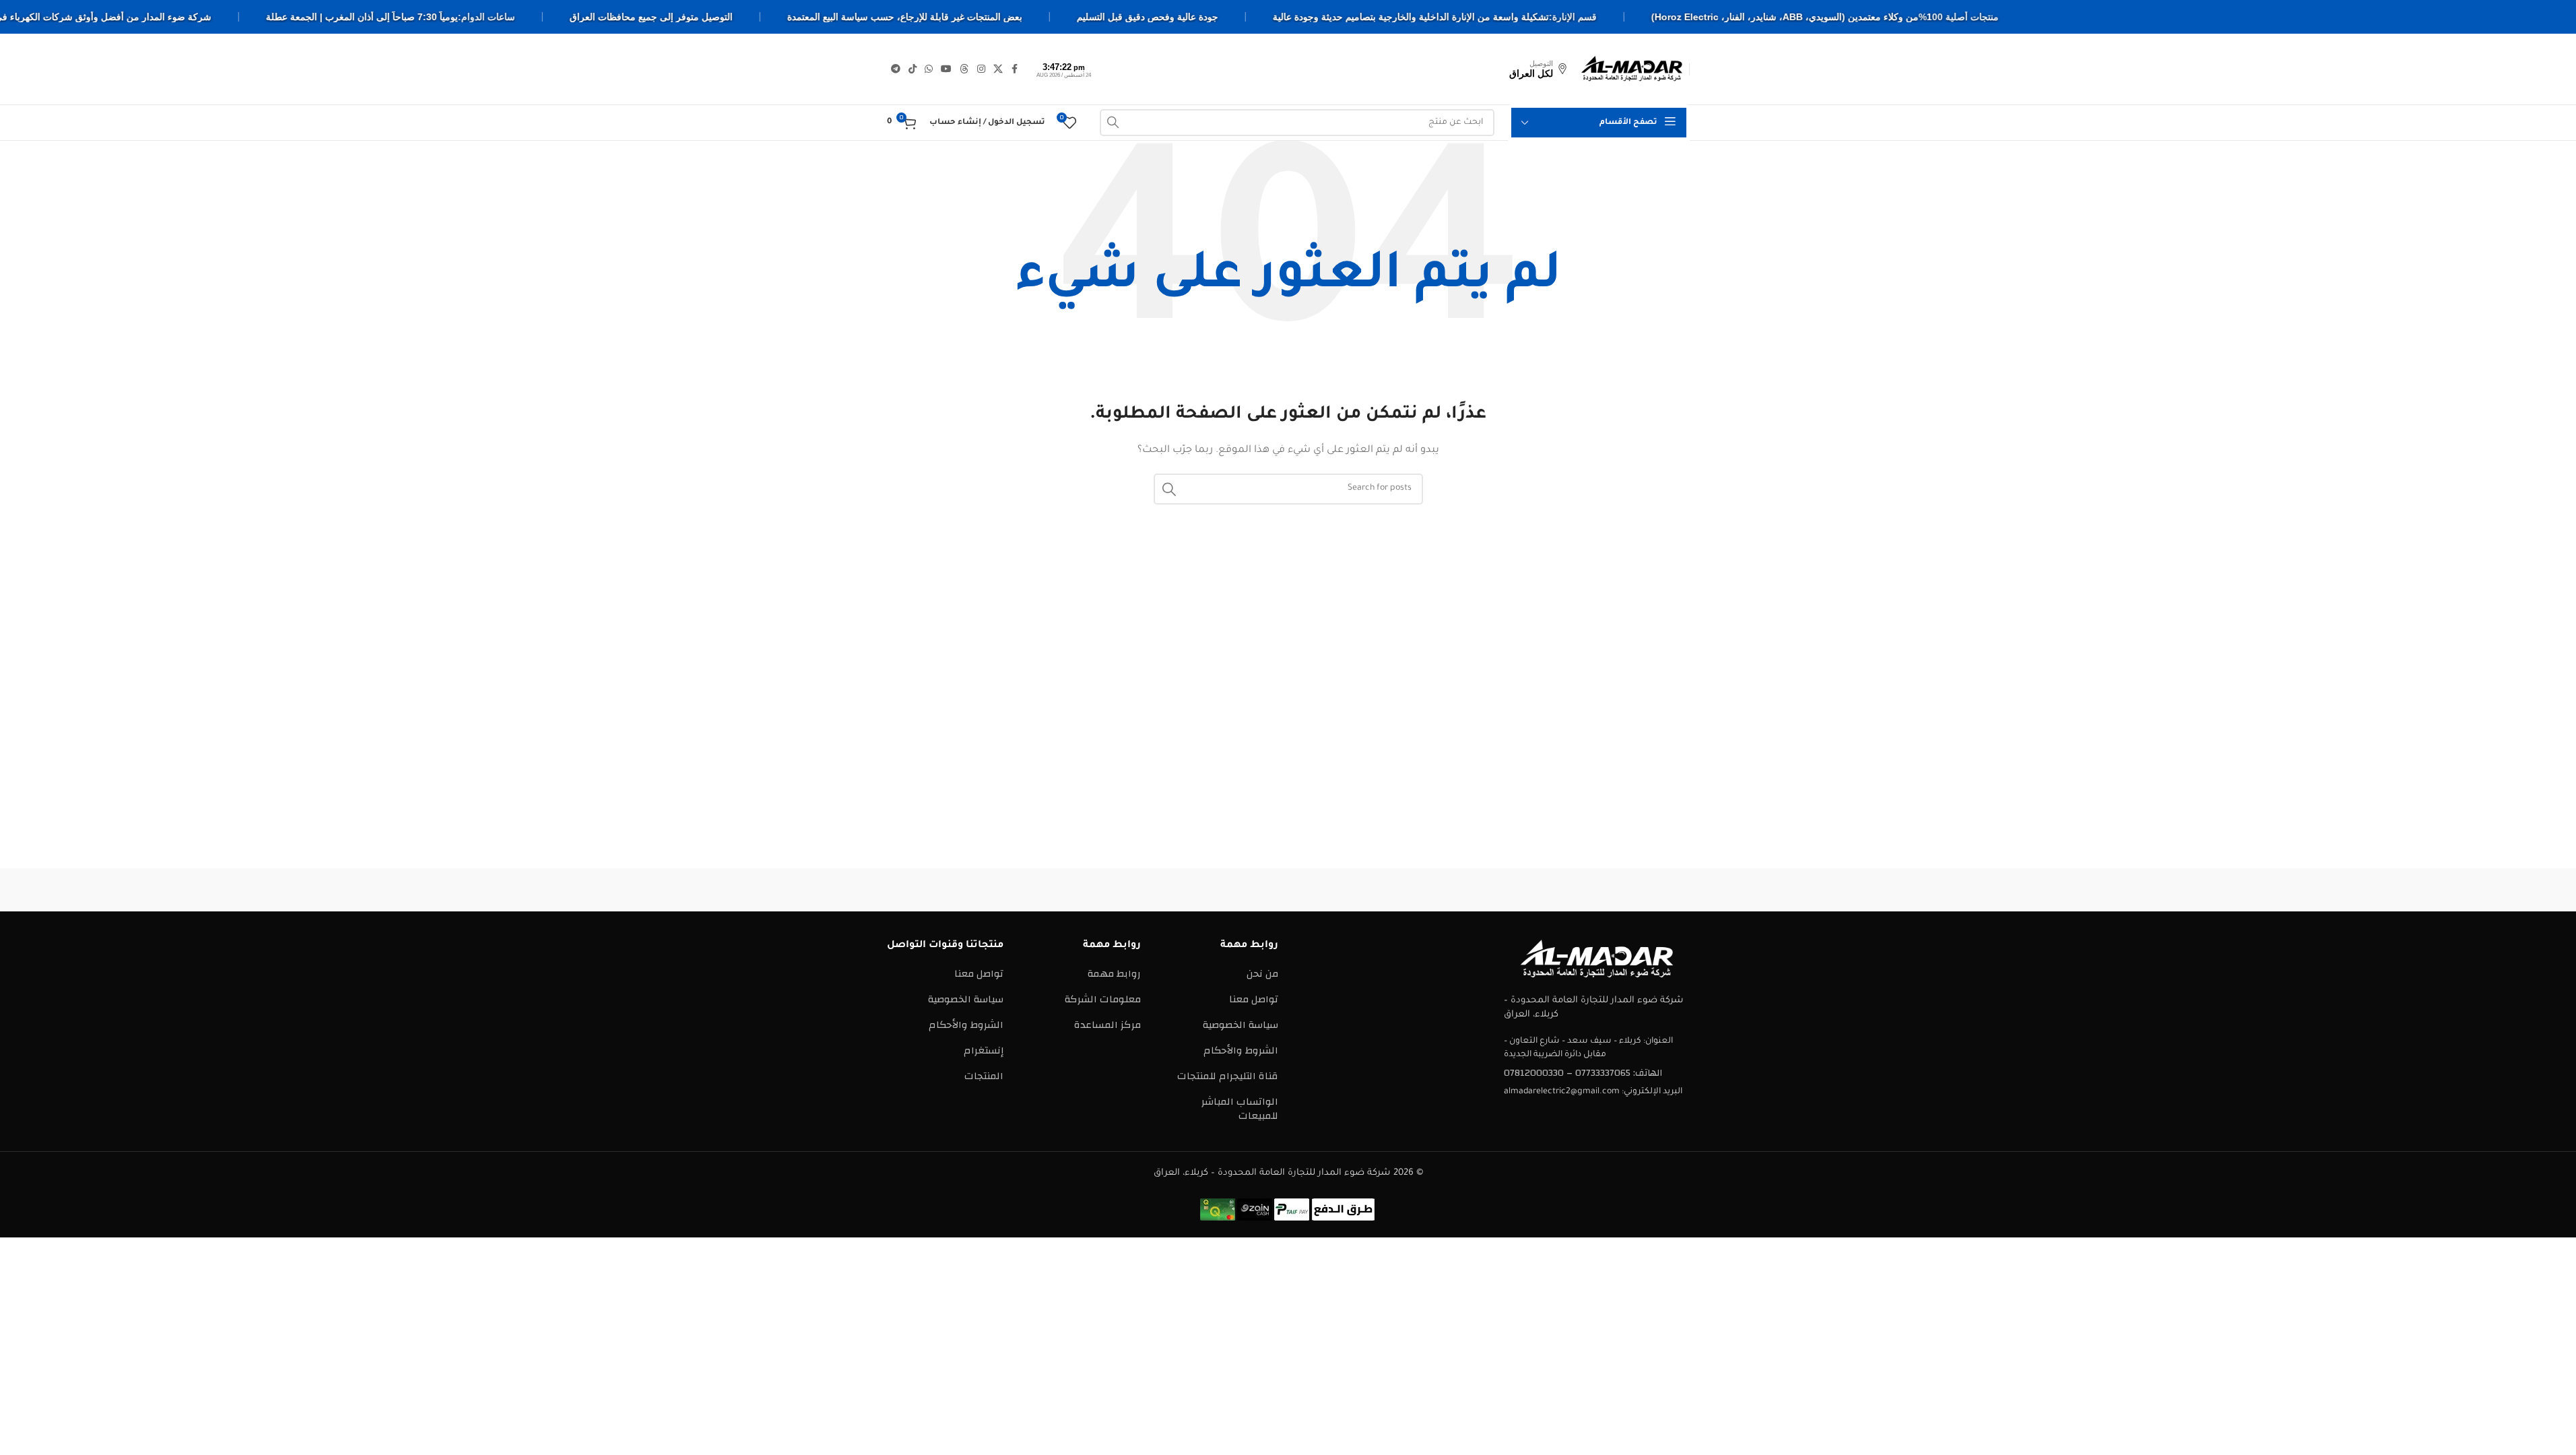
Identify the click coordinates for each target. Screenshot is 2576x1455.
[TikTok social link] (913, 69)
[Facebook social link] (1015, 69)
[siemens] (1517, 890)
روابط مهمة (1114, 974)
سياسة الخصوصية (1241, 1025)
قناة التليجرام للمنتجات (1228, 1076)
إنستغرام (984, 1050)
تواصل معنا (1254, 999)
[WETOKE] (1632, 890)
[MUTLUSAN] (1059, 890)
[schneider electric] (1288, 890)
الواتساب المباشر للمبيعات (1240, 1109)
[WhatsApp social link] (929, 69)
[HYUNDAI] (944, 890)
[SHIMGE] (1403, 890)
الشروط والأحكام (1241, 1050)
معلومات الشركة (1103, 999)
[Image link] (1597, 959)
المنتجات (984, 1076)
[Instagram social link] (981, 69)
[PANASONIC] (1173, 890)
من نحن (1262, 974)
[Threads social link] (964, 69)
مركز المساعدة (1108, 1025)
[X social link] (998, 69)
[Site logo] (1632, 68)
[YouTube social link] (946, 69)
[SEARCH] (1113, 123)
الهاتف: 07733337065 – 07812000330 (1583, 1073)
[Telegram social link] (896, 69)
